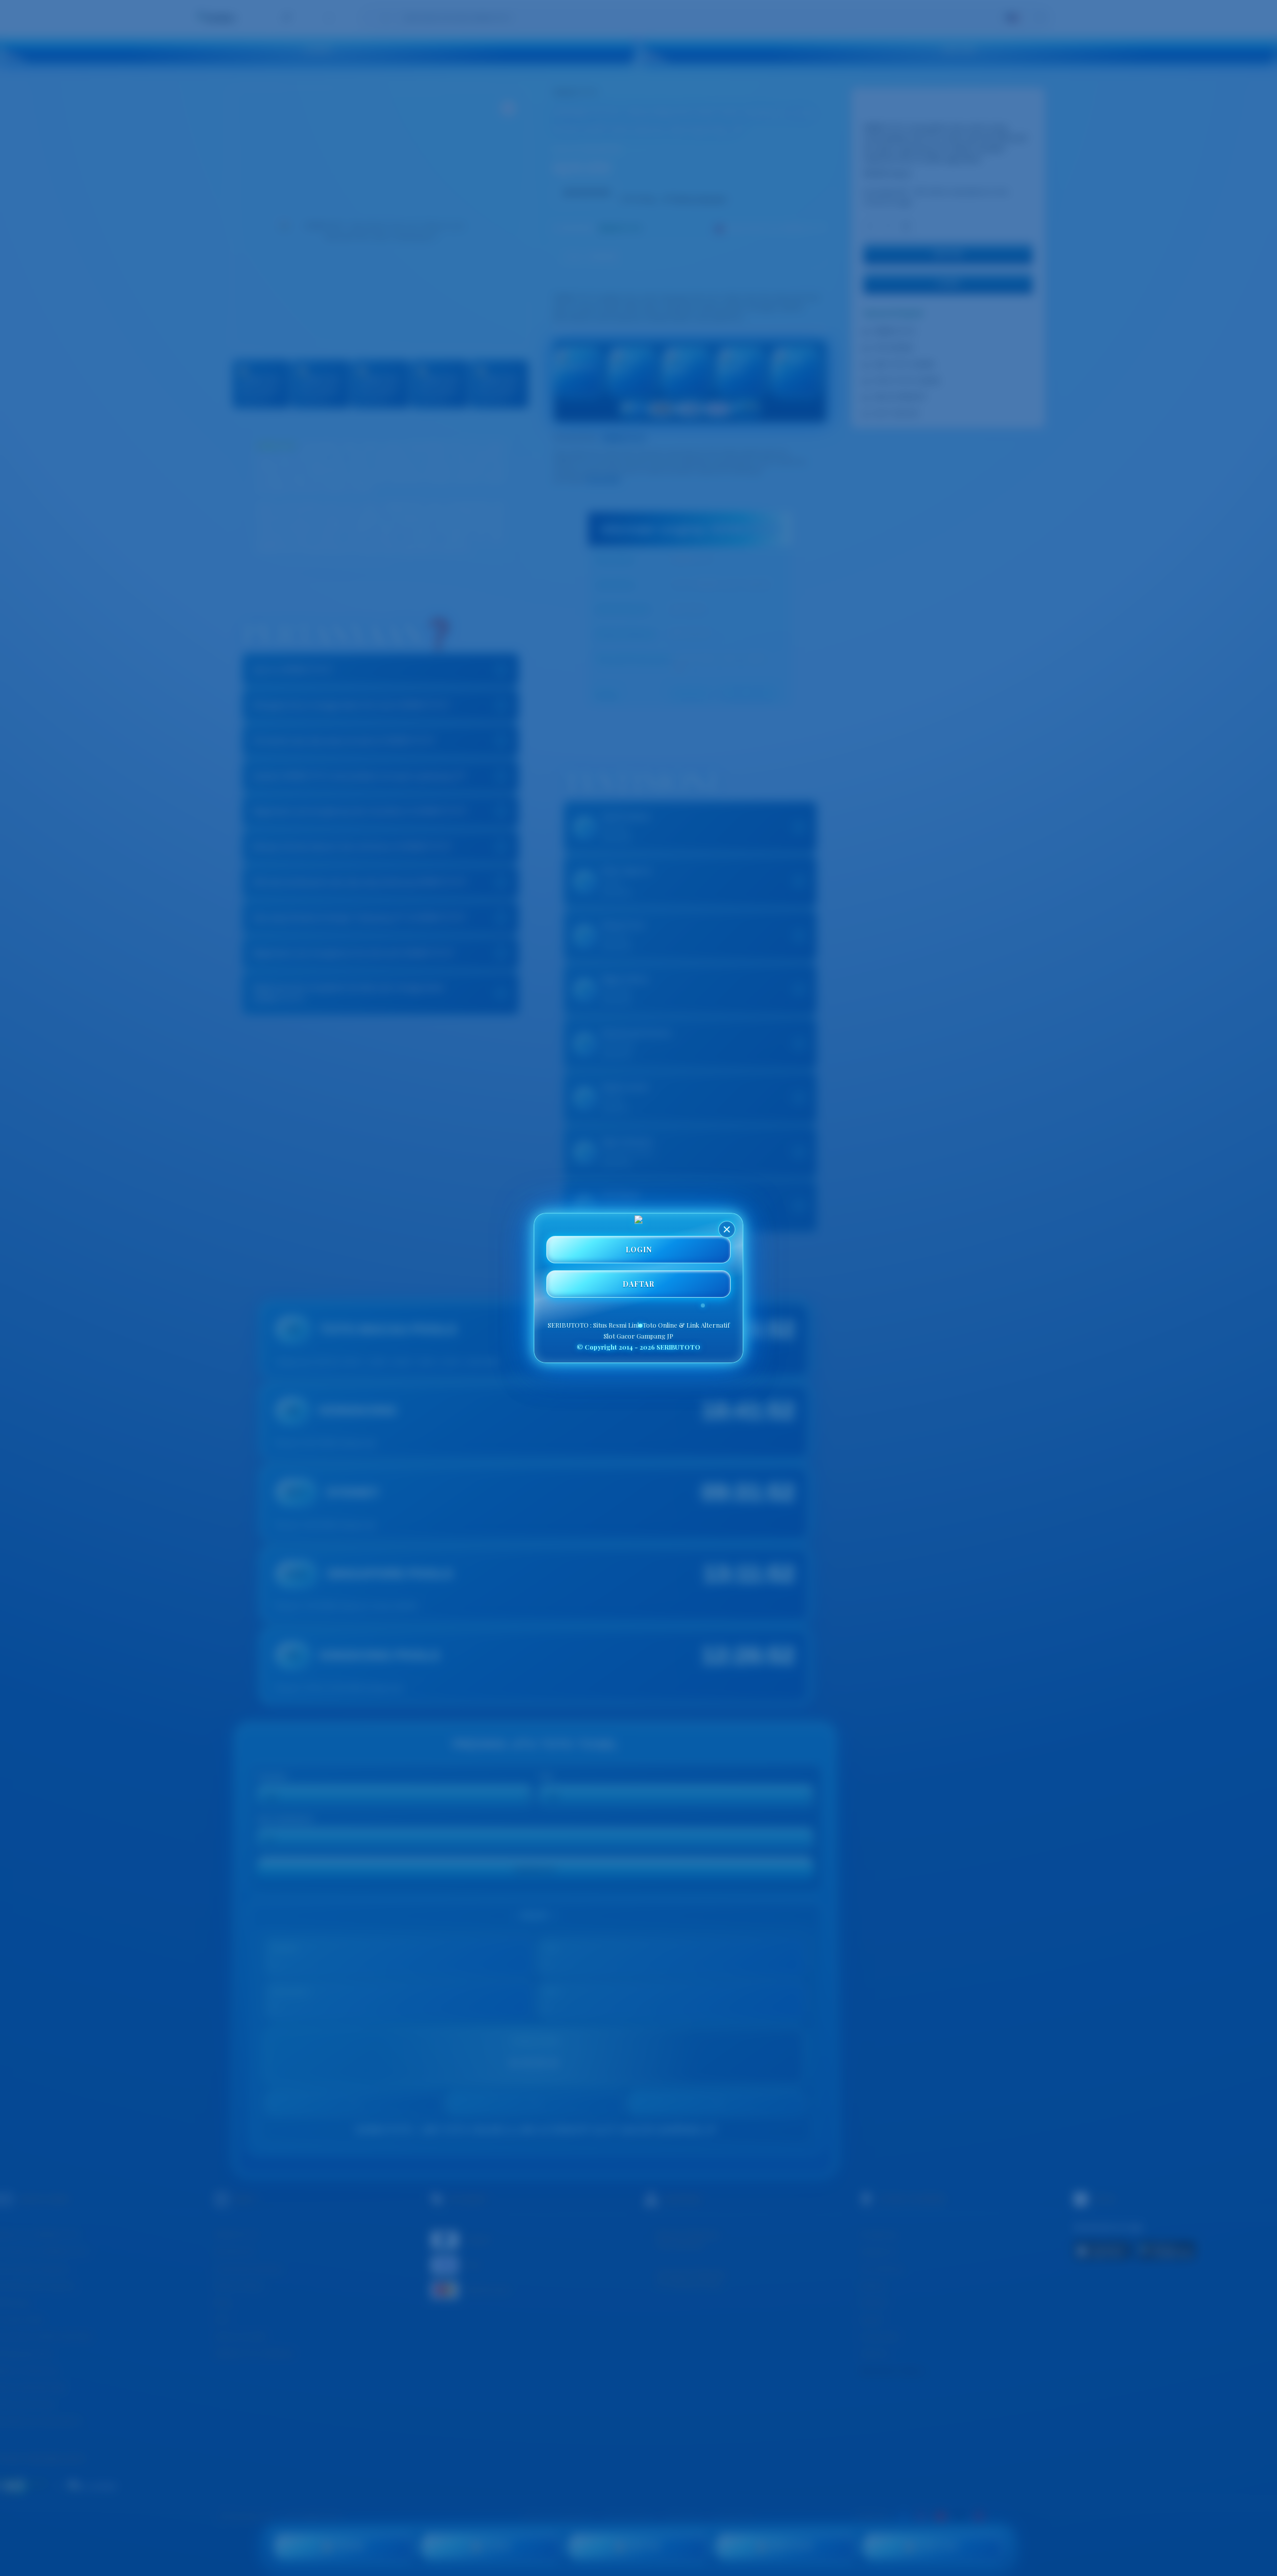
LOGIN (639, 1250)
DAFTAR (638, 1284)
